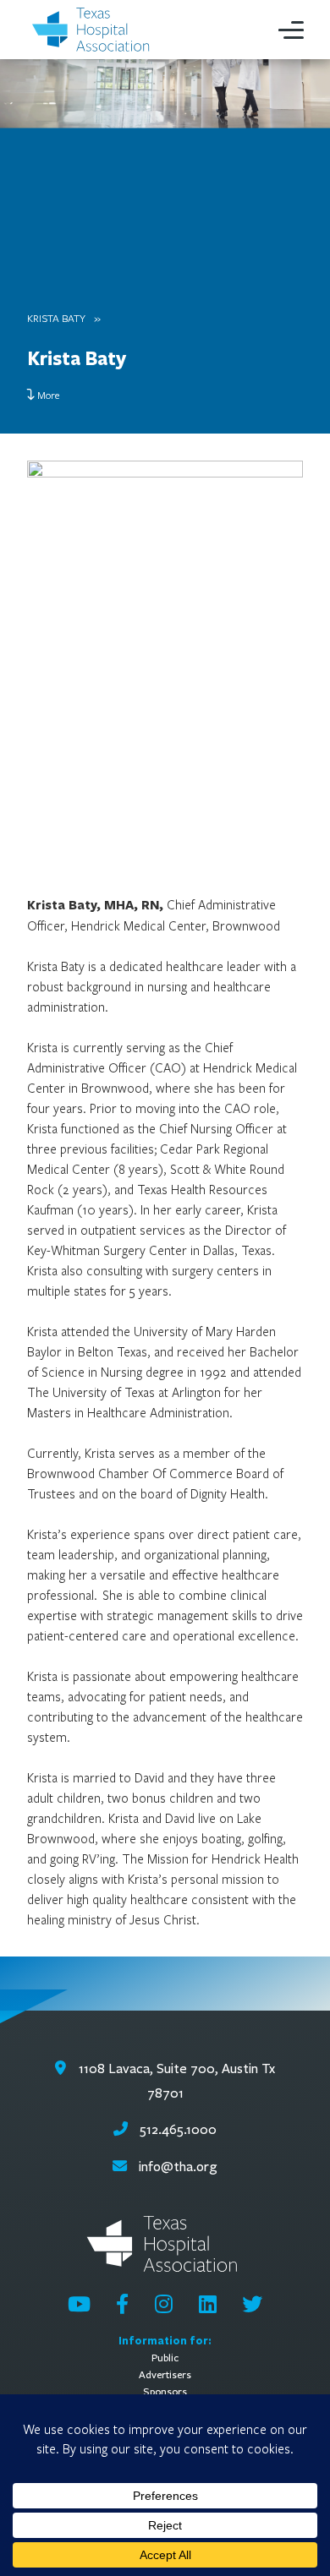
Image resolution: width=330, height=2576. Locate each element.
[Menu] (291, 30)
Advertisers (165, 2374)
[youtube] (79, 2304)
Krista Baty (56, 318)
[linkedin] (208, 2304)
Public (165, 2358)
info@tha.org (178, 2167)
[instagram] (164, 2304)
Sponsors (165, 2391)
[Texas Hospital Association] (93, 30)
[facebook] (122, 2304)
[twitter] (252, 2304)
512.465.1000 (176, 2129)
